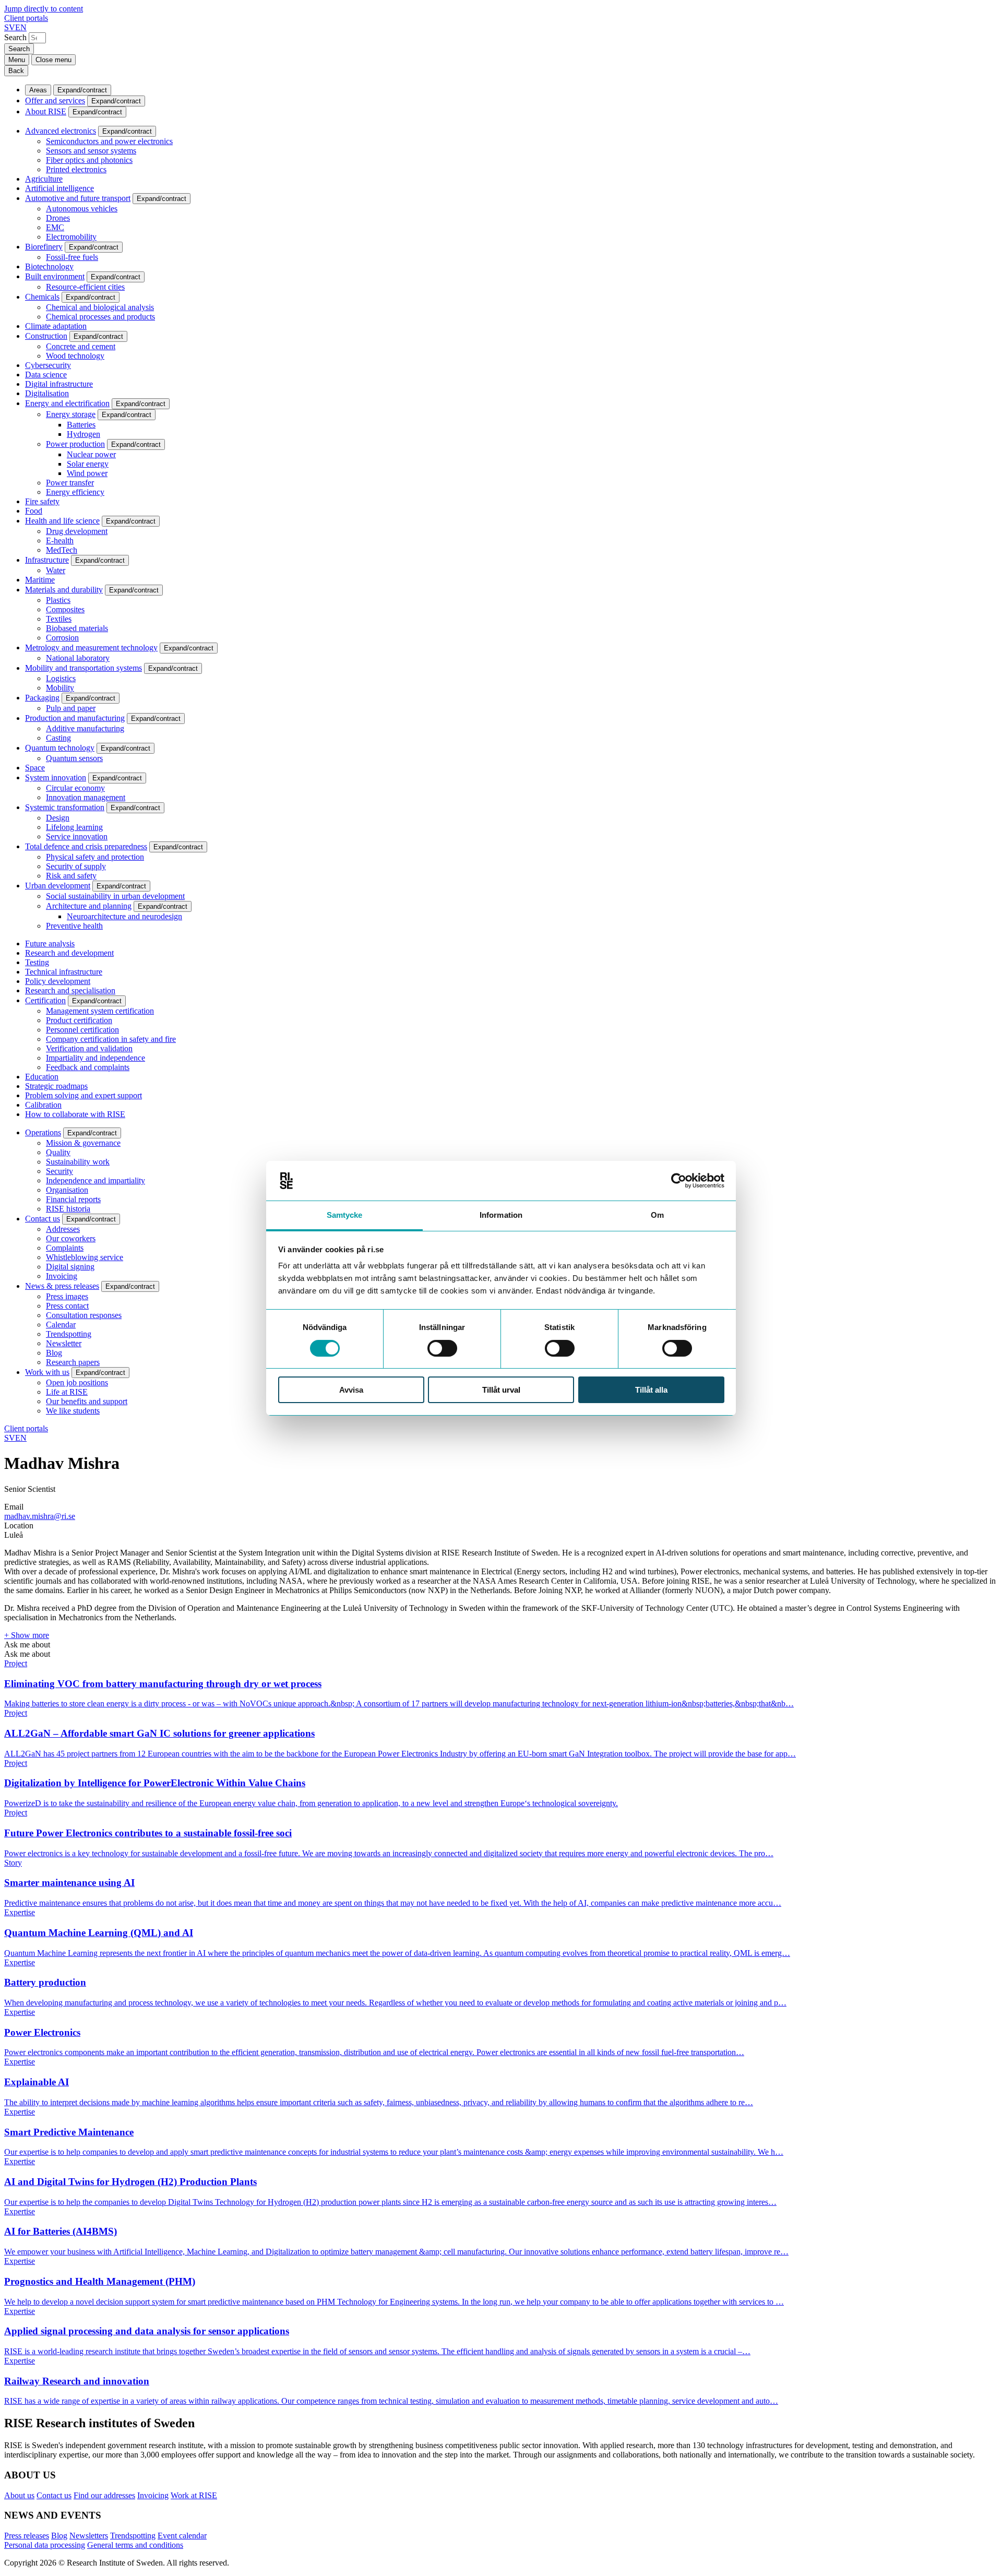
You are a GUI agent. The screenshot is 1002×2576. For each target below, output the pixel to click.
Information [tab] (501, 1215)
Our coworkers (71, 1238)
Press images (67, 1296)
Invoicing (62, 1276)
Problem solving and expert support (83, 1095)
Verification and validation (89, 1048)
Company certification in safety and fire (111, 1039)
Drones (58, 218)
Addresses (63, 1229)
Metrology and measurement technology (91, 648)
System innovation (56, 777)
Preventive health (74, 926)
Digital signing (70, 1267)
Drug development (77, 531)
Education (42, 1077)
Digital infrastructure (59, 384)
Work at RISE (194, 2495)
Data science (46, 375)
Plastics (58, 600)
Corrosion (62, 638)
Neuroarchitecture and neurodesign (124, 916)
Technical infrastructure (64, 972)
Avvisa (351, 1390)
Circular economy (75, 788)
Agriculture (44, 179)
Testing (37, 962)
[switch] (442, 1348)
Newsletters (89, 2536)
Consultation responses (84, 1315)
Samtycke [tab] (345, 1215)
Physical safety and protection (95, 857)
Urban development (58, 886)
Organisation (67, 1190)
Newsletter (64, 1343)
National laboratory (78, 658)
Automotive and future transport (78, 198)
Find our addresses (104, 2495)
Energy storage (71, 414)
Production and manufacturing (75, 718)
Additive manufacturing (85, 728)
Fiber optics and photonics (89, 160)
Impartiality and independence (96, 1058)
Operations (43, 1132)
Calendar (61, 1325)
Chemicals (42, 297)
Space (35, 768)
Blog (54, 1353)
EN (21, 27)
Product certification (79, 1020)
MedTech (62, 550)
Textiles (59, 619)
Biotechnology (49, 266)
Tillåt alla (651, 1390)
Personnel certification (82, 1030)
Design (58, 818)
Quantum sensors (74, 758)
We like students (73, 1411)
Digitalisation (47, 393)
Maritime (40, 580)
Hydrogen (83, 434)
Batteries (81, 425)
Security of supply (76, 866)
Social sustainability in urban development (115, 896)
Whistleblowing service (85, 1257)
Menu (17, 60)
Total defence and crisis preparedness (86, 846)
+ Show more (27, 1635)
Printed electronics (76, 169)
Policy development (58, 981)
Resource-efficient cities (85, 287)
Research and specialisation (70, 990)
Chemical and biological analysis (100, 307)
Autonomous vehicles (82, 209)
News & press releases (62, 1286)
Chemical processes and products (100, 317)
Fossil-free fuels (72, 257)
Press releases (27, 2536)
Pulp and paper (71, 708)
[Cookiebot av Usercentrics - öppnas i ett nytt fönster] (679, 1181)
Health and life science (62, 521)
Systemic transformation (65, 807)
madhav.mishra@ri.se (40, 1516)
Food (34, 511)
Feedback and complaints (88, 1067)
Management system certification (100, 1011)
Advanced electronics (61, 131)
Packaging (42, 698)
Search (15, 37)
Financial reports (73, 1199)
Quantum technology (60, 748)
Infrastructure (47, 560)
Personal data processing (45, 2545)
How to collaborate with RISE (75, 1114)
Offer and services (55, 100)
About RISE (46, 111)
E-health (60, 541)
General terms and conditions (135, 2545)
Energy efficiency (75, 492)
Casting (58, 738)
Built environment (55, 276)
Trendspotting (69, 1334)
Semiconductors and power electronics (109, 141)
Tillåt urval (501, 1390)
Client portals (26, 18)
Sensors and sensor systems (91, 151)
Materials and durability (64, 590)
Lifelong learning (74, 827)
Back (16, 71)
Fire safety (42, 501)
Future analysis (50, 943)
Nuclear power (91, 454)
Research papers (73, 1362)
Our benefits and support (87, 1401)
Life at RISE (67, 1392)
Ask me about (27, 1645)
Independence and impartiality (96, 1180)
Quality (58, 1152)
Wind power (87, 473)
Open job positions (77, 1382)
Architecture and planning (89, 906)
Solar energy (88, 464)
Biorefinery (44, 247)
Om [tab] (657, 1215)
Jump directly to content (44, 9)
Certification (45, 1000)
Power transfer (70, 483)
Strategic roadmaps (56, 1086)
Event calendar (182, 2536)
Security (59, 1171)
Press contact (67, 1306)
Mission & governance (83, 1143)
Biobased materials (77, 628)
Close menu (53, 60)
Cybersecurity (48, 365)
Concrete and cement (81, 346)
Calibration (43, 1105)
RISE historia (68, 1209)
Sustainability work (78, 1162)
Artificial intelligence (59, 188)
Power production (75, 444)
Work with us (47, 1372)
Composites (65, 609)
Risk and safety (71, 876)
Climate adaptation (56, 326)
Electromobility (71, 237)
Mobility (60, 688)
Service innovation (77, 836)
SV (10, 27)
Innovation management (86, 797)
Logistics (61, 678)
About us (19, 2495)
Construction (46, 336)
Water (56, 570)
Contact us (43, 1219)
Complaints (65, 1248)
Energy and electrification (67, 403)
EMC (55, 227)
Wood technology (75, 356)
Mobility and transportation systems (83, 668)
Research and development (69, 953)
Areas (38, 90)
